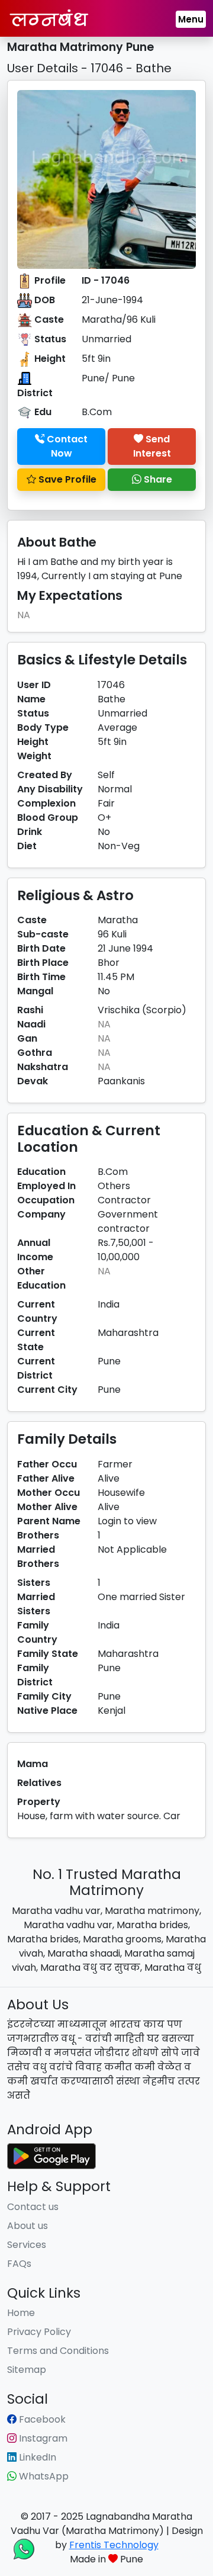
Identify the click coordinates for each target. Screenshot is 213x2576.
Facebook (41, 2419)
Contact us (33, 2207)
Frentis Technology (114, 2545)
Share (157, 479)
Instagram (42, 2438)
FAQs (19, 2264)
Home (21, 2313)
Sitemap (27, 2370)
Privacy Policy (39, 2332)
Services (27, 2245)
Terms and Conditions (58, 2351)
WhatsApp (43, 2476)
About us (28, 2226)
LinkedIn (36, 2457)
